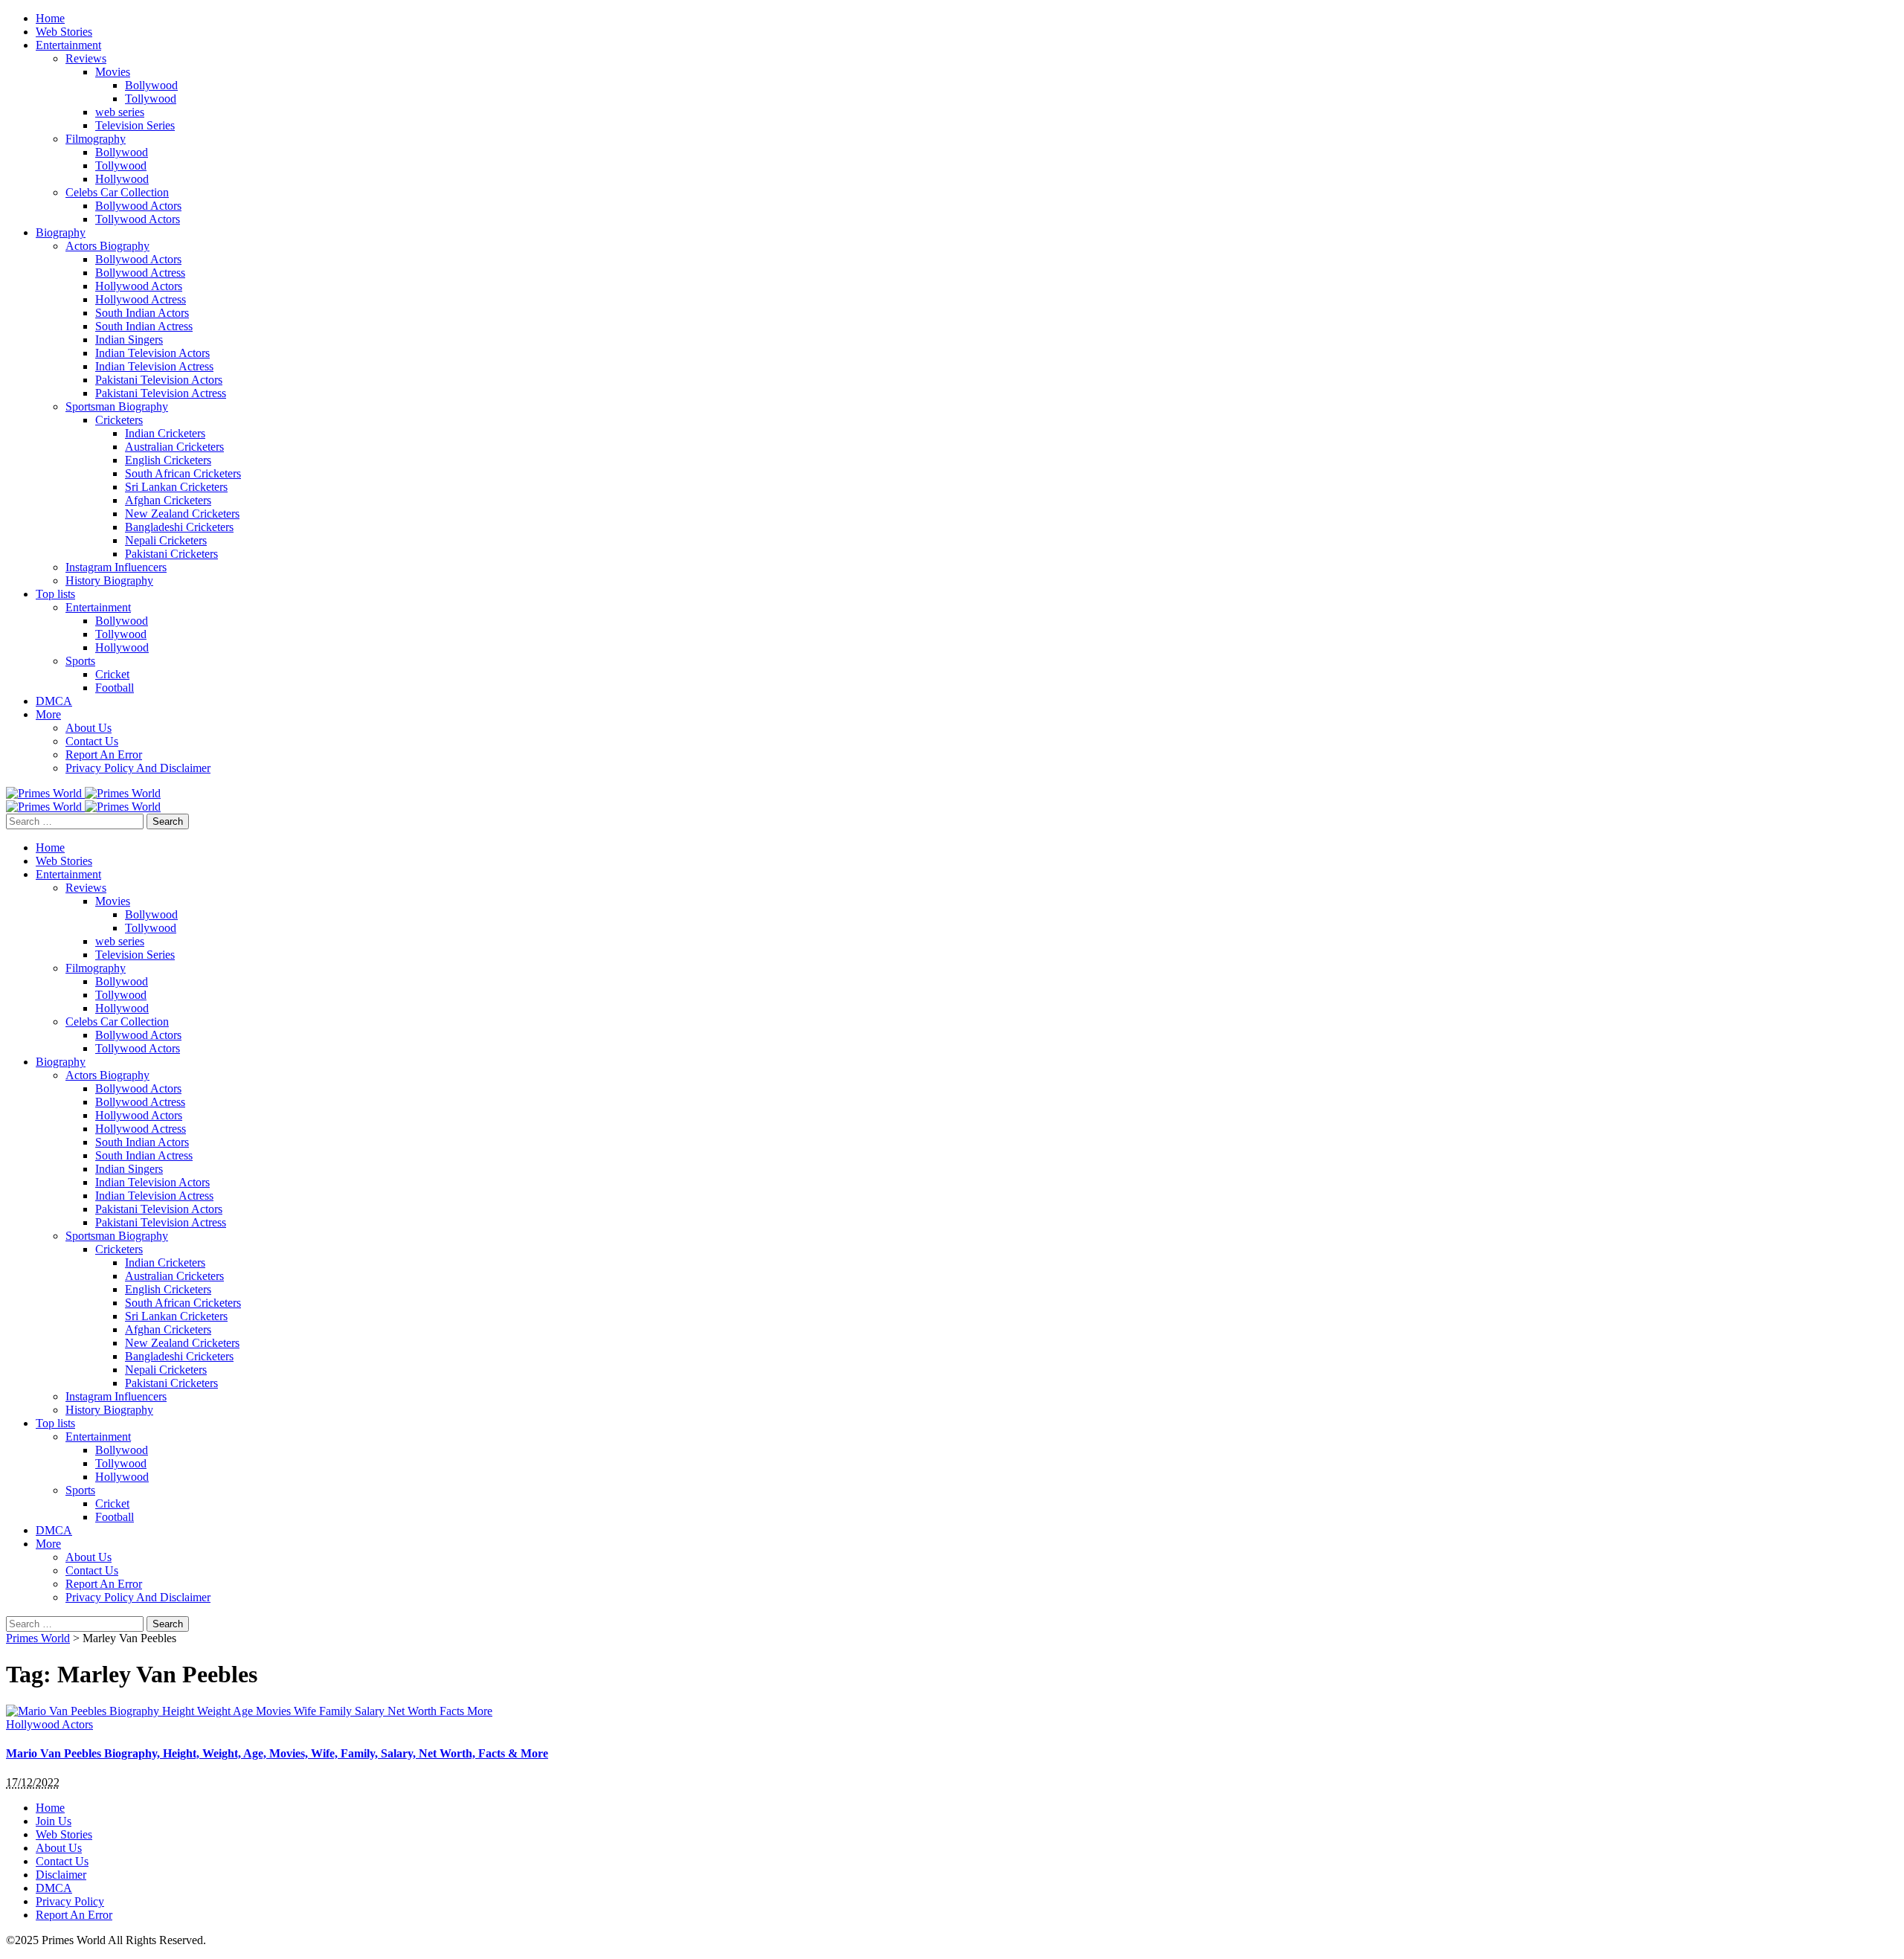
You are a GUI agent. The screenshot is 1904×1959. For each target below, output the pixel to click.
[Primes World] (45, 793)
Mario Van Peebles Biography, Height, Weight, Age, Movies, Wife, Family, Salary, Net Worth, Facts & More (277, 1753)
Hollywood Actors (49, 1724)
